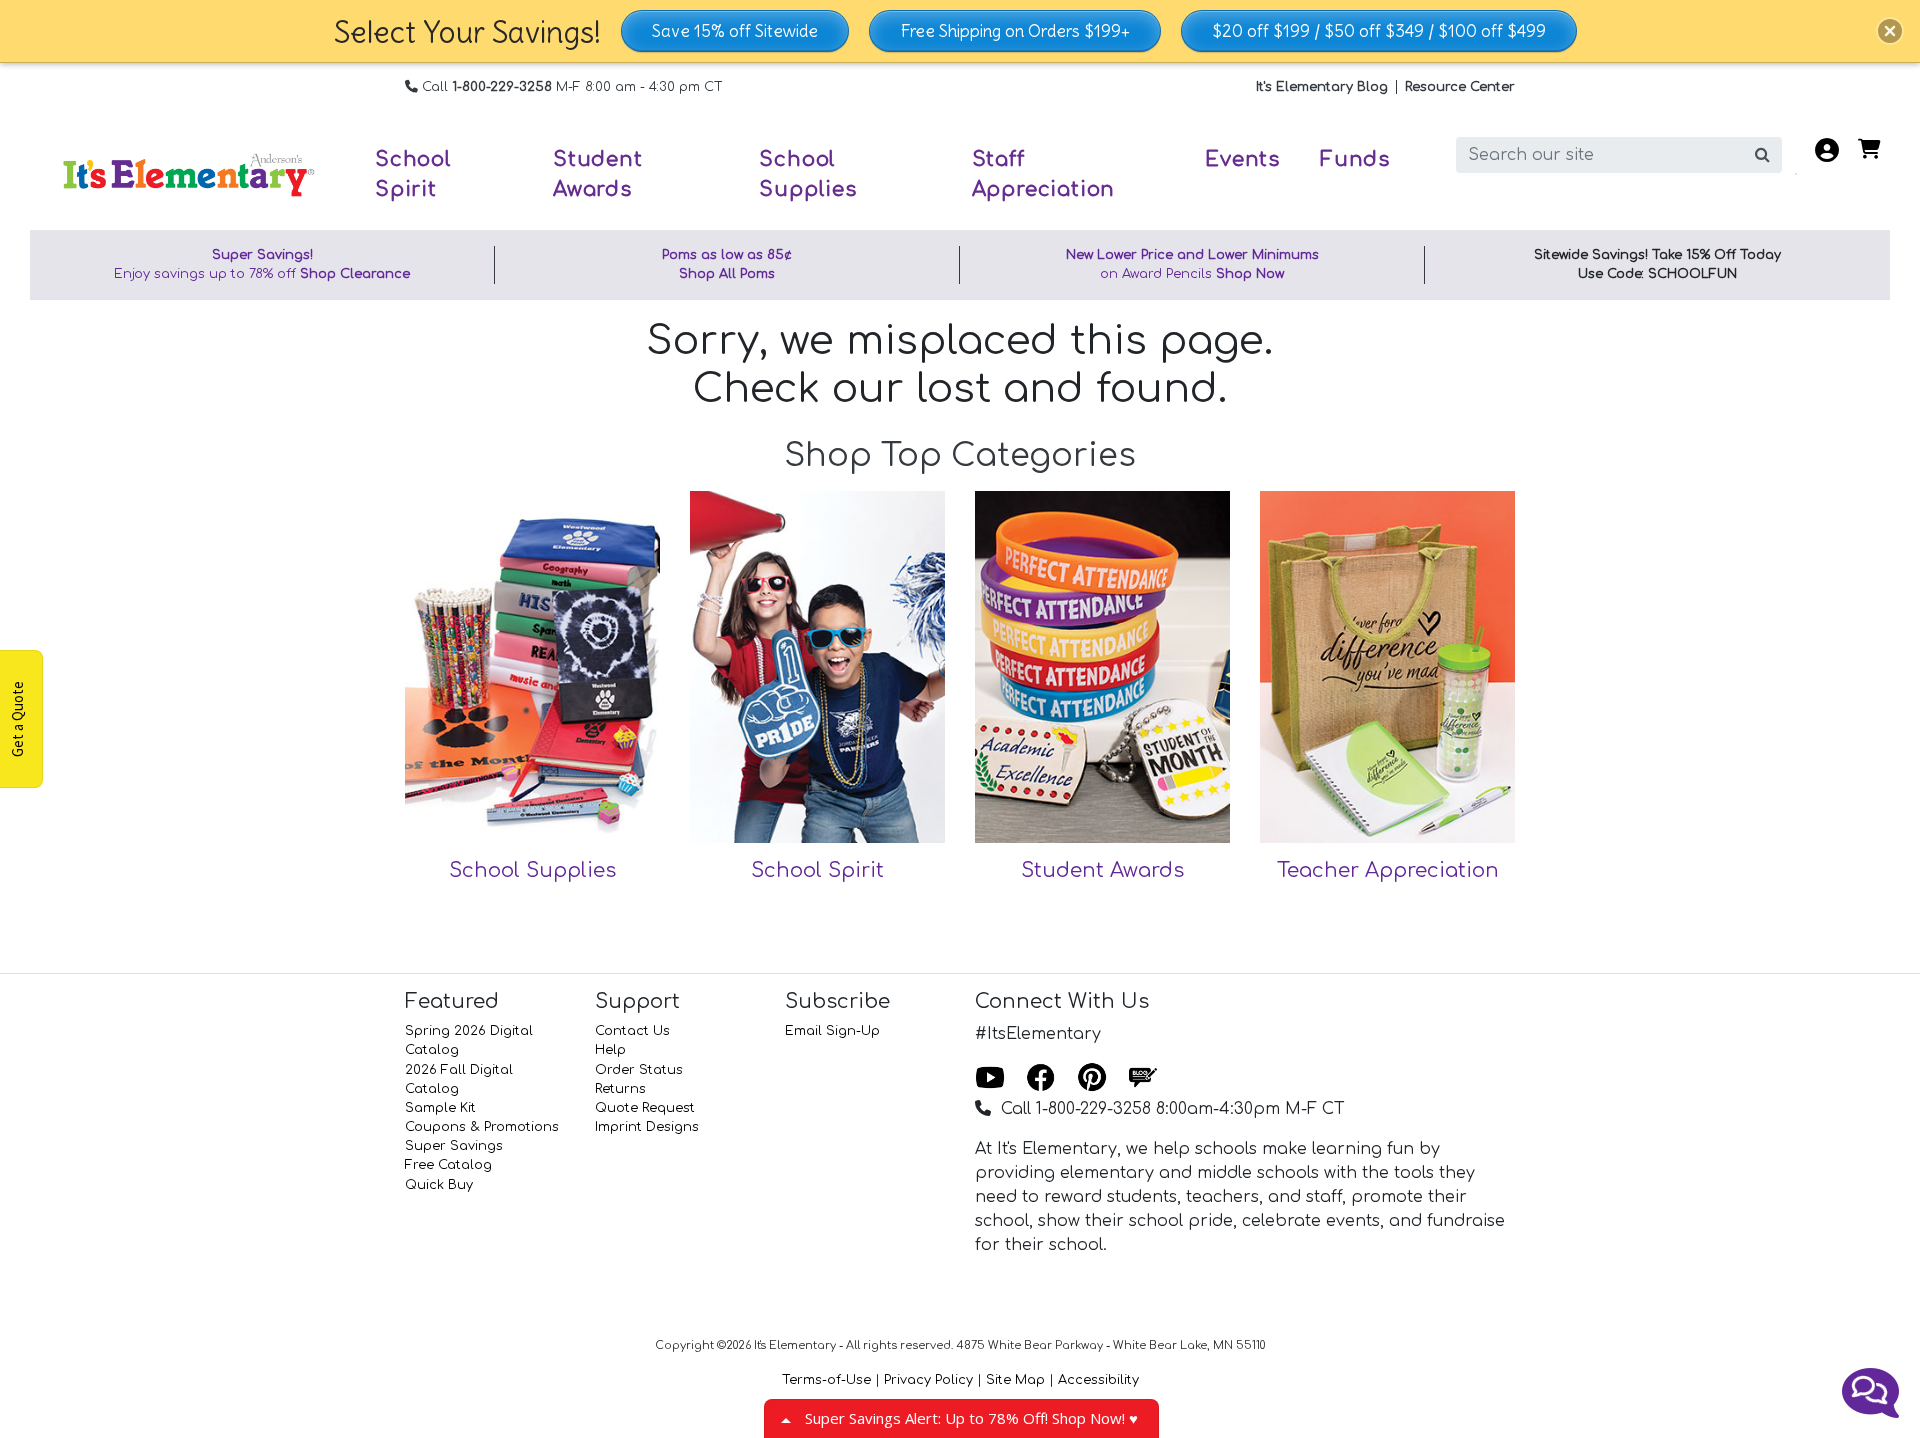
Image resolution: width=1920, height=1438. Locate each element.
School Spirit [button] (413, 174)
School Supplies (532, 870)
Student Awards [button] (598, 174)
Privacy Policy (928, 1380)
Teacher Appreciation (1388, 870)
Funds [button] (1355, 159)
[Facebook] (1041, 1079)
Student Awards (1102, 870)
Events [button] (1242, 159)
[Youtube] (990, 1079)
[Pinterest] (1092, 1079)
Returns (620, 1089)
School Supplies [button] (807, 174)
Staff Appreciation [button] (1044, 174)
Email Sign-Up (832, 1031)
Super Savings (454, 1146)
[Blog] (1143, 1079)
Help (610, 1050)
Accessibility (1098, 1380)
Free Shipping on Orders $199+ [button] (1015, 31)
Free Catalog (448, 1165)
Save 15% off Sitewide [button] (735, 31)
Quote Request (645, 1108)
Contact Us (632, 1031)
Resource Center (1460, 87)
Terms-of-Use (826, 1380)
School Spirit (817, 870)
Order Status (639, 1070)
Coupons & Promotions (482, 1127)
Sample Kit (440, 1108)
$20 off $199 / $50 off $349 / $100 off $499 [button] (1379, 31)
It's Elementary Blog (1322, 87)
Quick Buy (439, 1185)
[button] (1890, 31)
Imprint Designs (647, 1127)
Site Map (1015, 1380)
